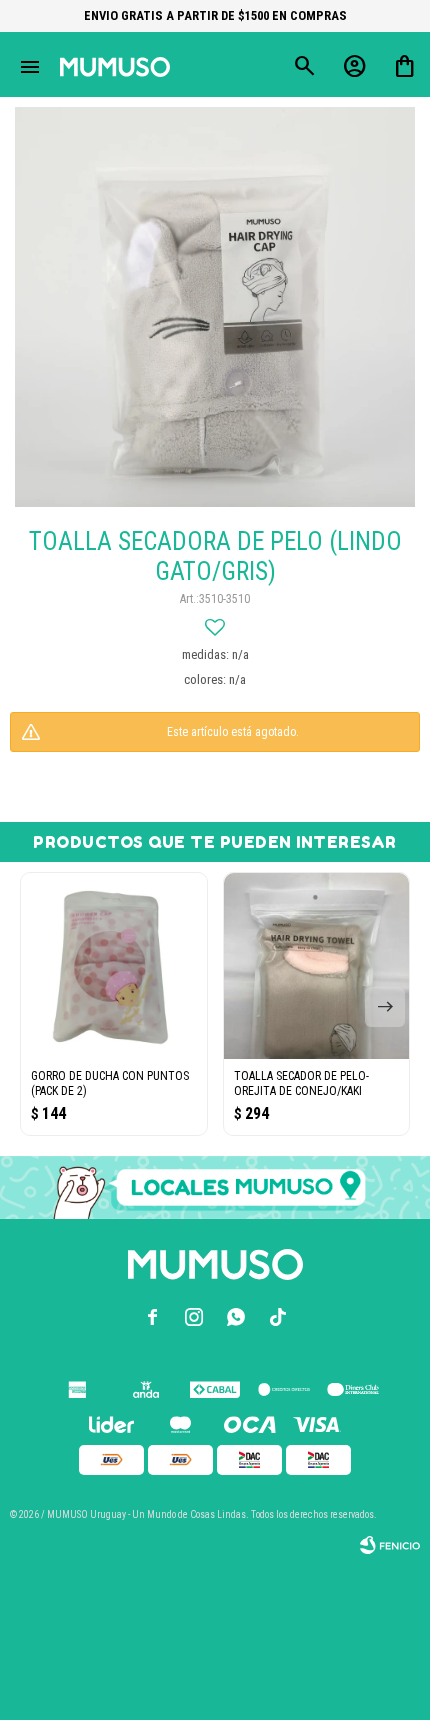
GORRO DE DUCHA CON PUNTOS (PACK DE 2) (110, 1083)
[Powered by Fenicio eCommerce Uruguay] (390, 1545)
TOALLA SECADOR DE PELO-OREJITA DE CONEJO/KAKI (301, 1083)
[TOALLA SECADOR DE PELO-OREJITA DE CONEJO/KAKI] (317, 966)
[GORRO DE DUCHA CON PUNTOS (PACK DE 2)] (114, 966)
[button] (385, 1007)
